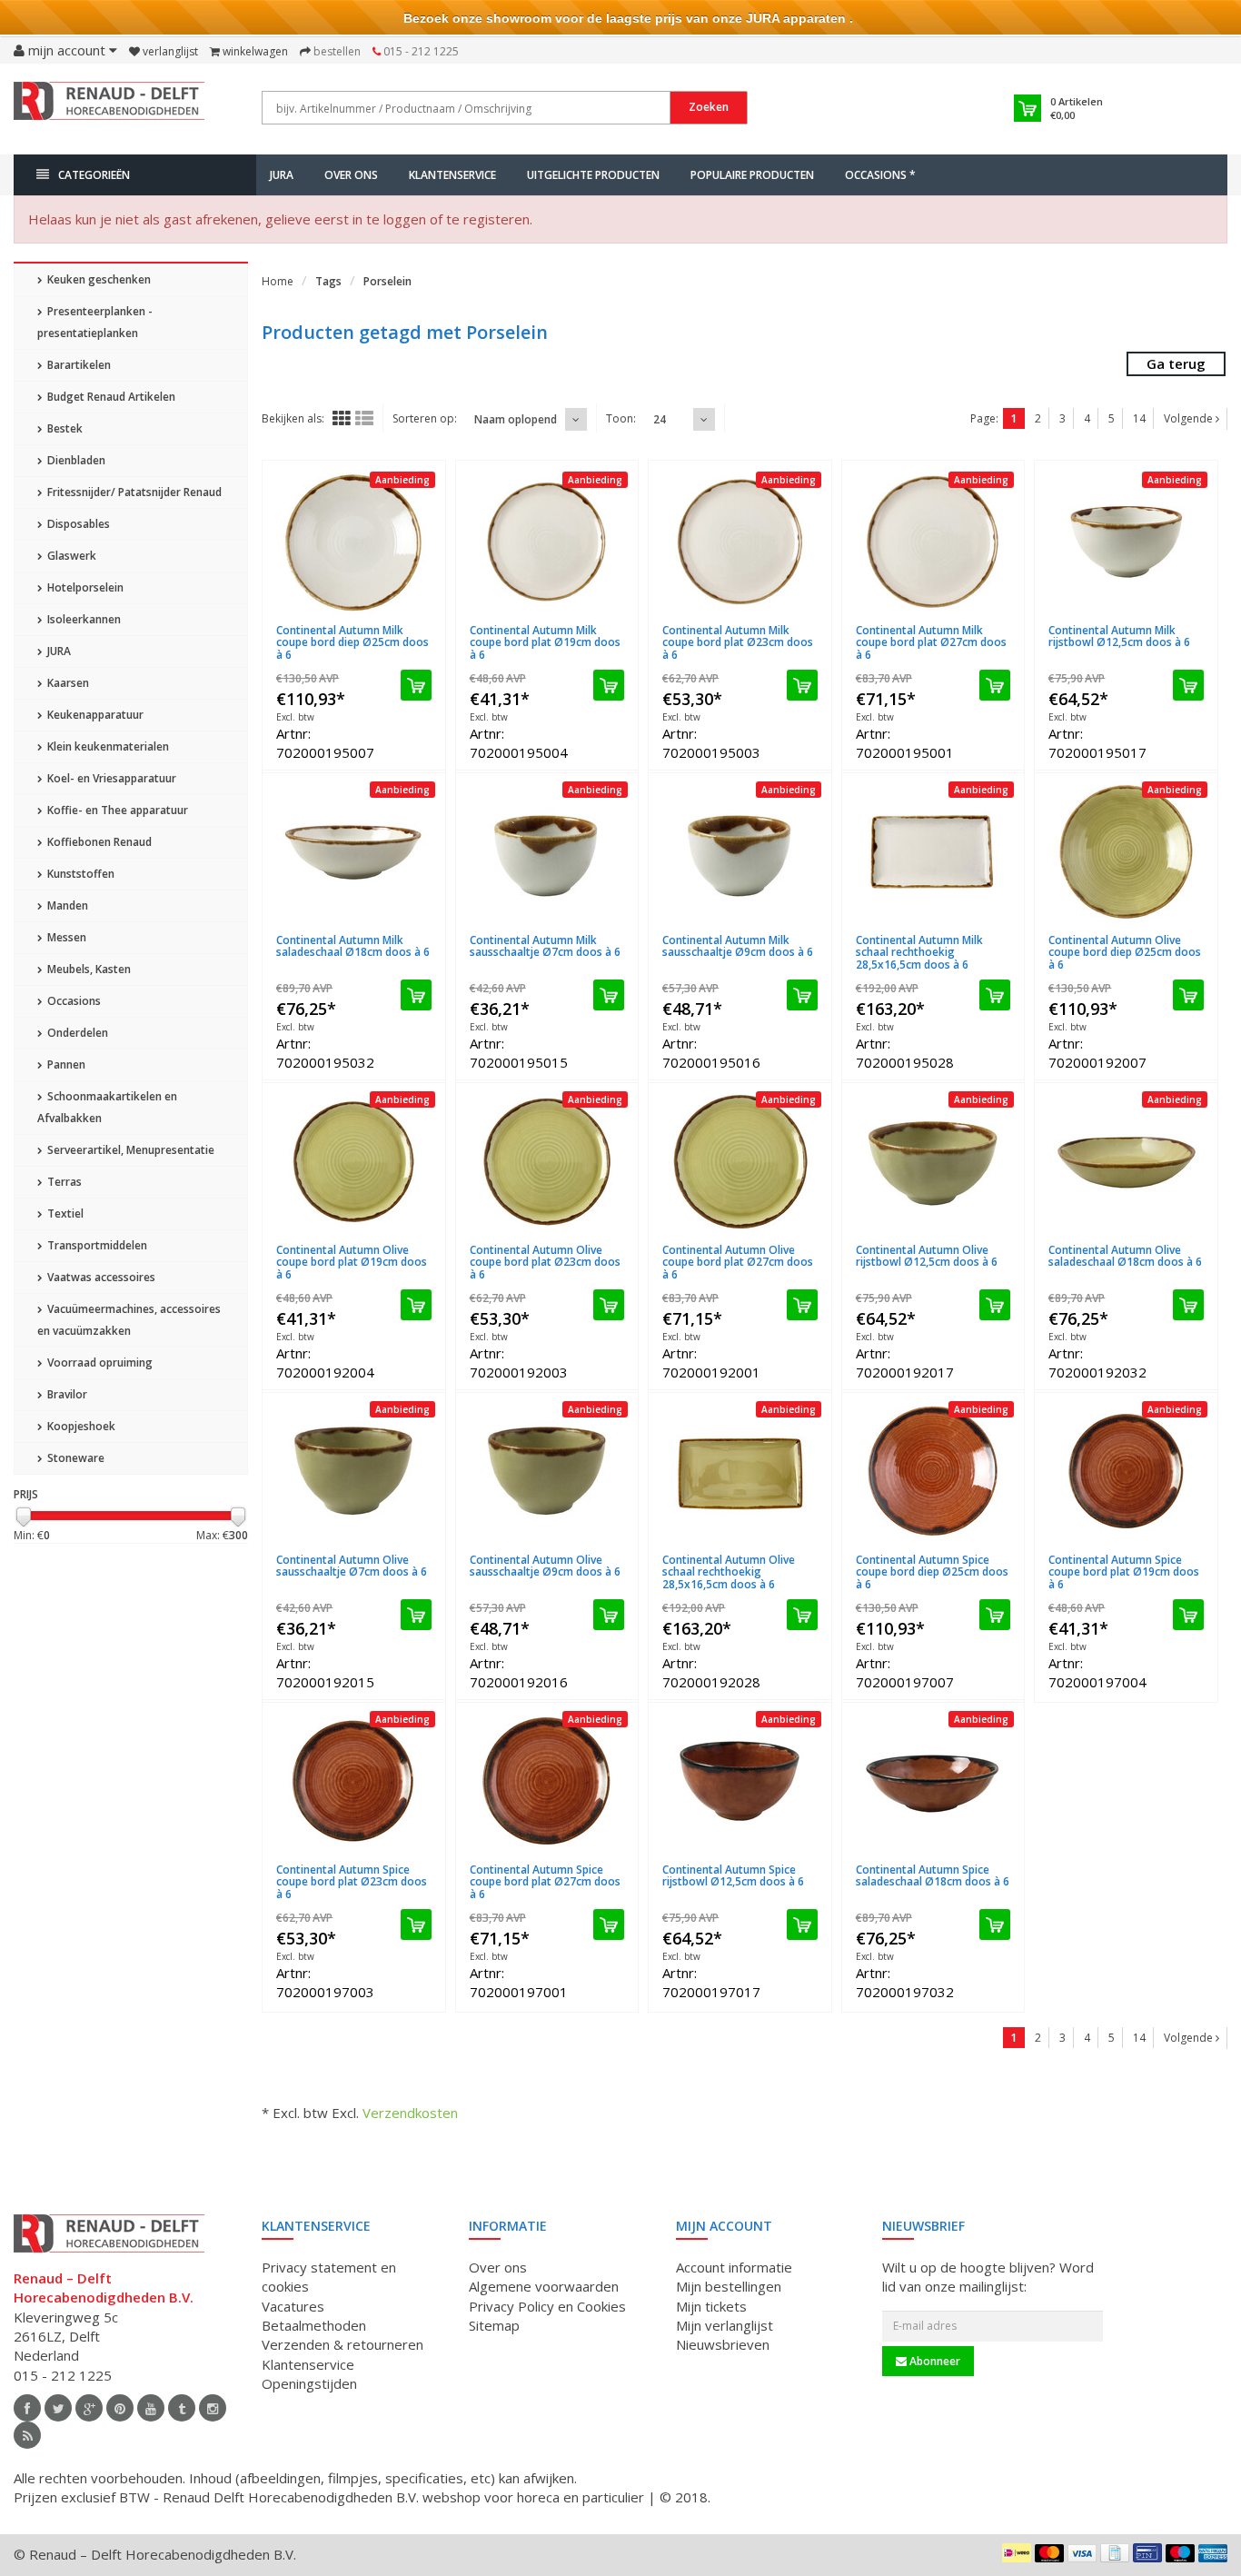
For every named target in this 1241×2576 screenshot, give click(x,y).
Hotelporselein (84, 587)
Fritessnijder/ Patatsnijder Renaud (133, 492)
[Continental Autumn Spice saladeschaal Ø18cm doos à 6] (933, 1782)
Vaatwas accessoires (100, 1277)
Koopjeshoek (80, 1426)
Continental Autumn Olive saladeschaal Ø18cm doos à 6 (1125, 1256)
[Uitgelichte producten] (27, 2435)
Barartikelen (78, 365)
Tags (328, 281)
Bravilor (66, 1394)
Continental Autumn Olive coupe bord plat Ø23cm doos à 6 (545, 1262)
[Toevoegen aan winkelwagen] (416, 685)
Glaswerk (70, 556)
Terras (63, 1182)
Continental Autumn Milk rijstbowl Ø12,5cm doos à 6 (1119, 636)
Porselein (387, 281)
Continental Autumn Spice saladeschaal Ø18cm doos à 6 (933, 1875)
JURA (282, 175)
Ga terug (1176, 363)
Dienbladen (75, 460)
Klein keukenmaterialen (107, 746)
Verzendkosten (410, 2113)
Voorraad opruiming (99, 1363)
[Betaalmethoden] (1017, 2552)
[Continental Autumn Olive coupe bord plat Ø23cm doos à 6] (547, 1162)
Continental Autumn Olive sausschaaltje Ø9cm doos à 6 (545, 1566)
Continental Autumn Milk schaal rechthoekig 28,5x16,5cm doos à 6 (919, 952)
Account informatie (734, 2267)
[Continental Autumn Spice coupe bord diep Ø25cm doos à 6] (933, 1472)
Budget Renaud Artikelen (110, 397)
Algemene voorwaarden (544, 2286)
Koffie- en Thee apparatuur (116, 810)
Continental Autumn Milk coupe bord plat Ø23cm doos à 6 (738, 642)
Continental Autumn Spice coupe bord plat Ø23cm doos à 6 (352, 1881)
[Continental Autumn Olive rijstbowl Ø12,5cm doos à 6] (933, 1162)
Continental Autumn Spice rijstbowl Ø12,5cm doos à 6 (733, 1875)
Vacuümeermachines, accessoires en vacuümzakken (129, 1320)
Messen (65, 937)
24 (660, 419)
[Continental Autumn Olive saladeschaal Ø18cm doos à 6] (1126, 1162)
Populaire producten (752, 175)
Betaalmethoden (314, 2325)
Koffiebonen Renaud (98, 842)
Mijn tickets (711, 2306)
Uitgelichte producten (593, 175)
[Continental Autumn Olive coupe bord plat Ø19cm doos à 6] (354, 1162)
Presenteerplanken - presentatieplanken (95, 322)
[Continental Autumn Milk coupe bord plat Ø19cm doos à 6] (547, 542)
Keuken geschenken (98, 279)
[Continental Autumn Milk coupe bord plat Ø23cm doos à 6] (740, 542)
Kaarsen (67, 683)
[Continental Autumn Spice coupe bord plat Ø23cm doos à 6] (354, 1782)
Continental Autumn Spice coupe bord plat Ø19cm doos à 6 (1124, 1571)
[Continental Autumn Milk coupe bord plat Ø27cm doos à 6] (933, 542)
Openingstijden (309, 2383)
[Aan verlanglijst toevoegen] (392, 619)
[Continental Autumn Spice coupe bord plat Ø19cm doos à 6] (1126, 1472)
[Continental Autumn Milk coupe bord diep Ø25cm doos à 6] (354, 542)
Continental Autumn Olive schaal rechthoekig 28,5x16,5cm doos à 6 (729, 1571)
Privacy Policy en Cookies (547, 2306)
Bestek (64, 428)
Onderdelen (76, 1033)
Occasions (73, 1001)
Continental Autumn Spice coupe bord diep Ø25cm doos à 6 (932, 1571)
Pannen (65, 1064)
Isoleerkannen (83, 619)
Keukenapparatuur (94, 715)
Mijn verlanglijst (725, 2325)
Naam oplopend (516, 419)
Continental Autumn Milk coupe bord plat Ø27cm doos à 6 (931, 642)
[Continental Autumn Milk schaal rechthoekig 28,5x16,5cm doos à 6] (933, 852)
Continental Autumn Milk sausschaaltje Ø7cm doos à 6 (545, 946)
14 (1139, 418)
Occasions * (880, 175)
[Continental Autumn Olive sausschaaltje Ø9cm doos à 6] (547, 1472)
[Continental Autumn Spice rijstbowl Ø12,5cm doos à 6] (740, 1782)
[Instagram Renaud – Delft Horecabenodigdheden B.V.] (213, 2408)
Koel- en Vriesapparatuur (110, 778)
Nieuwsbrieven (723, 2344)
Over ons (351, 175)
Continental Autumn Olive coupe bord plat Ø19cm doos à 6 (352, 1262)
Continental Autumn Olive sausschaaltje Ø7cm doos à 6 (352, 1566)
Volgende (1190, 418)
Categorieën (94, 175)
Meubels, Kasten (88, 969)
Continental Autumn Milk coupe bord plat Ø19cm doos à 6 (545, 642)
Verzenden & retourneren (343, 2344)
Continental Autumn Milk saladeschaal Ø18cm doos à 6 (353, 946)
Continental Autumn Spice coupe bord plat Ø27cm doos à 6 (545, 1881)
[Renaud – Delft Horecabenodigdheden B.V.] (109, 107)
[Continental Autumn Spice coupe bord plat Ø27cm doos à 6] (547, 1782)
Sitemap (494, 2325)
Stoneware (74, 1458)
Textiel (64, 1213)
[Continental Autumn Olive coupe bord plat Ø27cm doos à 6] (740, 1162)
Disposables (77, 524)
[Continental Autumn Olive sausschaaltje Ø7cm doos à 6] (354, 1472)
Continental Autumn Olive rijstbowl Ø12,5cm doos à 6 (927, 1256)
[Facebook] (27, 2408)
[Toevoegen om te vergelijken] (424, 619)
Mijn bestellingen (729, 2286)
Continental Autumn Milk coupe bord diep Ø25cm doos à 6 (352, 642)
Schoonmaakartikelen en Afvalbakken (107, 1107)
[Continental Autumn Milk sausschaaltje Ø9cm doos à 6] (740, 852)
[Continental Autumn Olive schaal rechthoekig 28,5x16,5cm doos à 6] (740, 1472)
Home (278, 281)
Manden (66, 905)
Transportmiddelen (96, 1245)
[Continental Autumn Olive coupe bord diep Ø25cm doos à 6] (1126, 852)
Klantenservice (452, 175)
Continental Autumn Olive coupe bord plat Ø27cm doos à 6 (738, 1262)
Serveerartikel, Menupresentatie (129, 1150)
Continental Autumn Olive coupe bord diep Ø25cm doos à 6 (1125, 952)
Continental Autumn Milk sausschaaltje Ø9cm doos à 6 (738, 946)
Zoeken (709, 107)
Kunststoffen (79, 874)
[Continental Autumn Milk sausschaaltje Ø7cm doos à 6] (547, 852)
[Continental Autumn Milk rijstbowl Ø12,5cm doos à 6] (1126, 542)
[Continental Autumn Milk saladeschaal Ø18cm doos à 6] (354, 852)
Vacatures (293, 2306)
